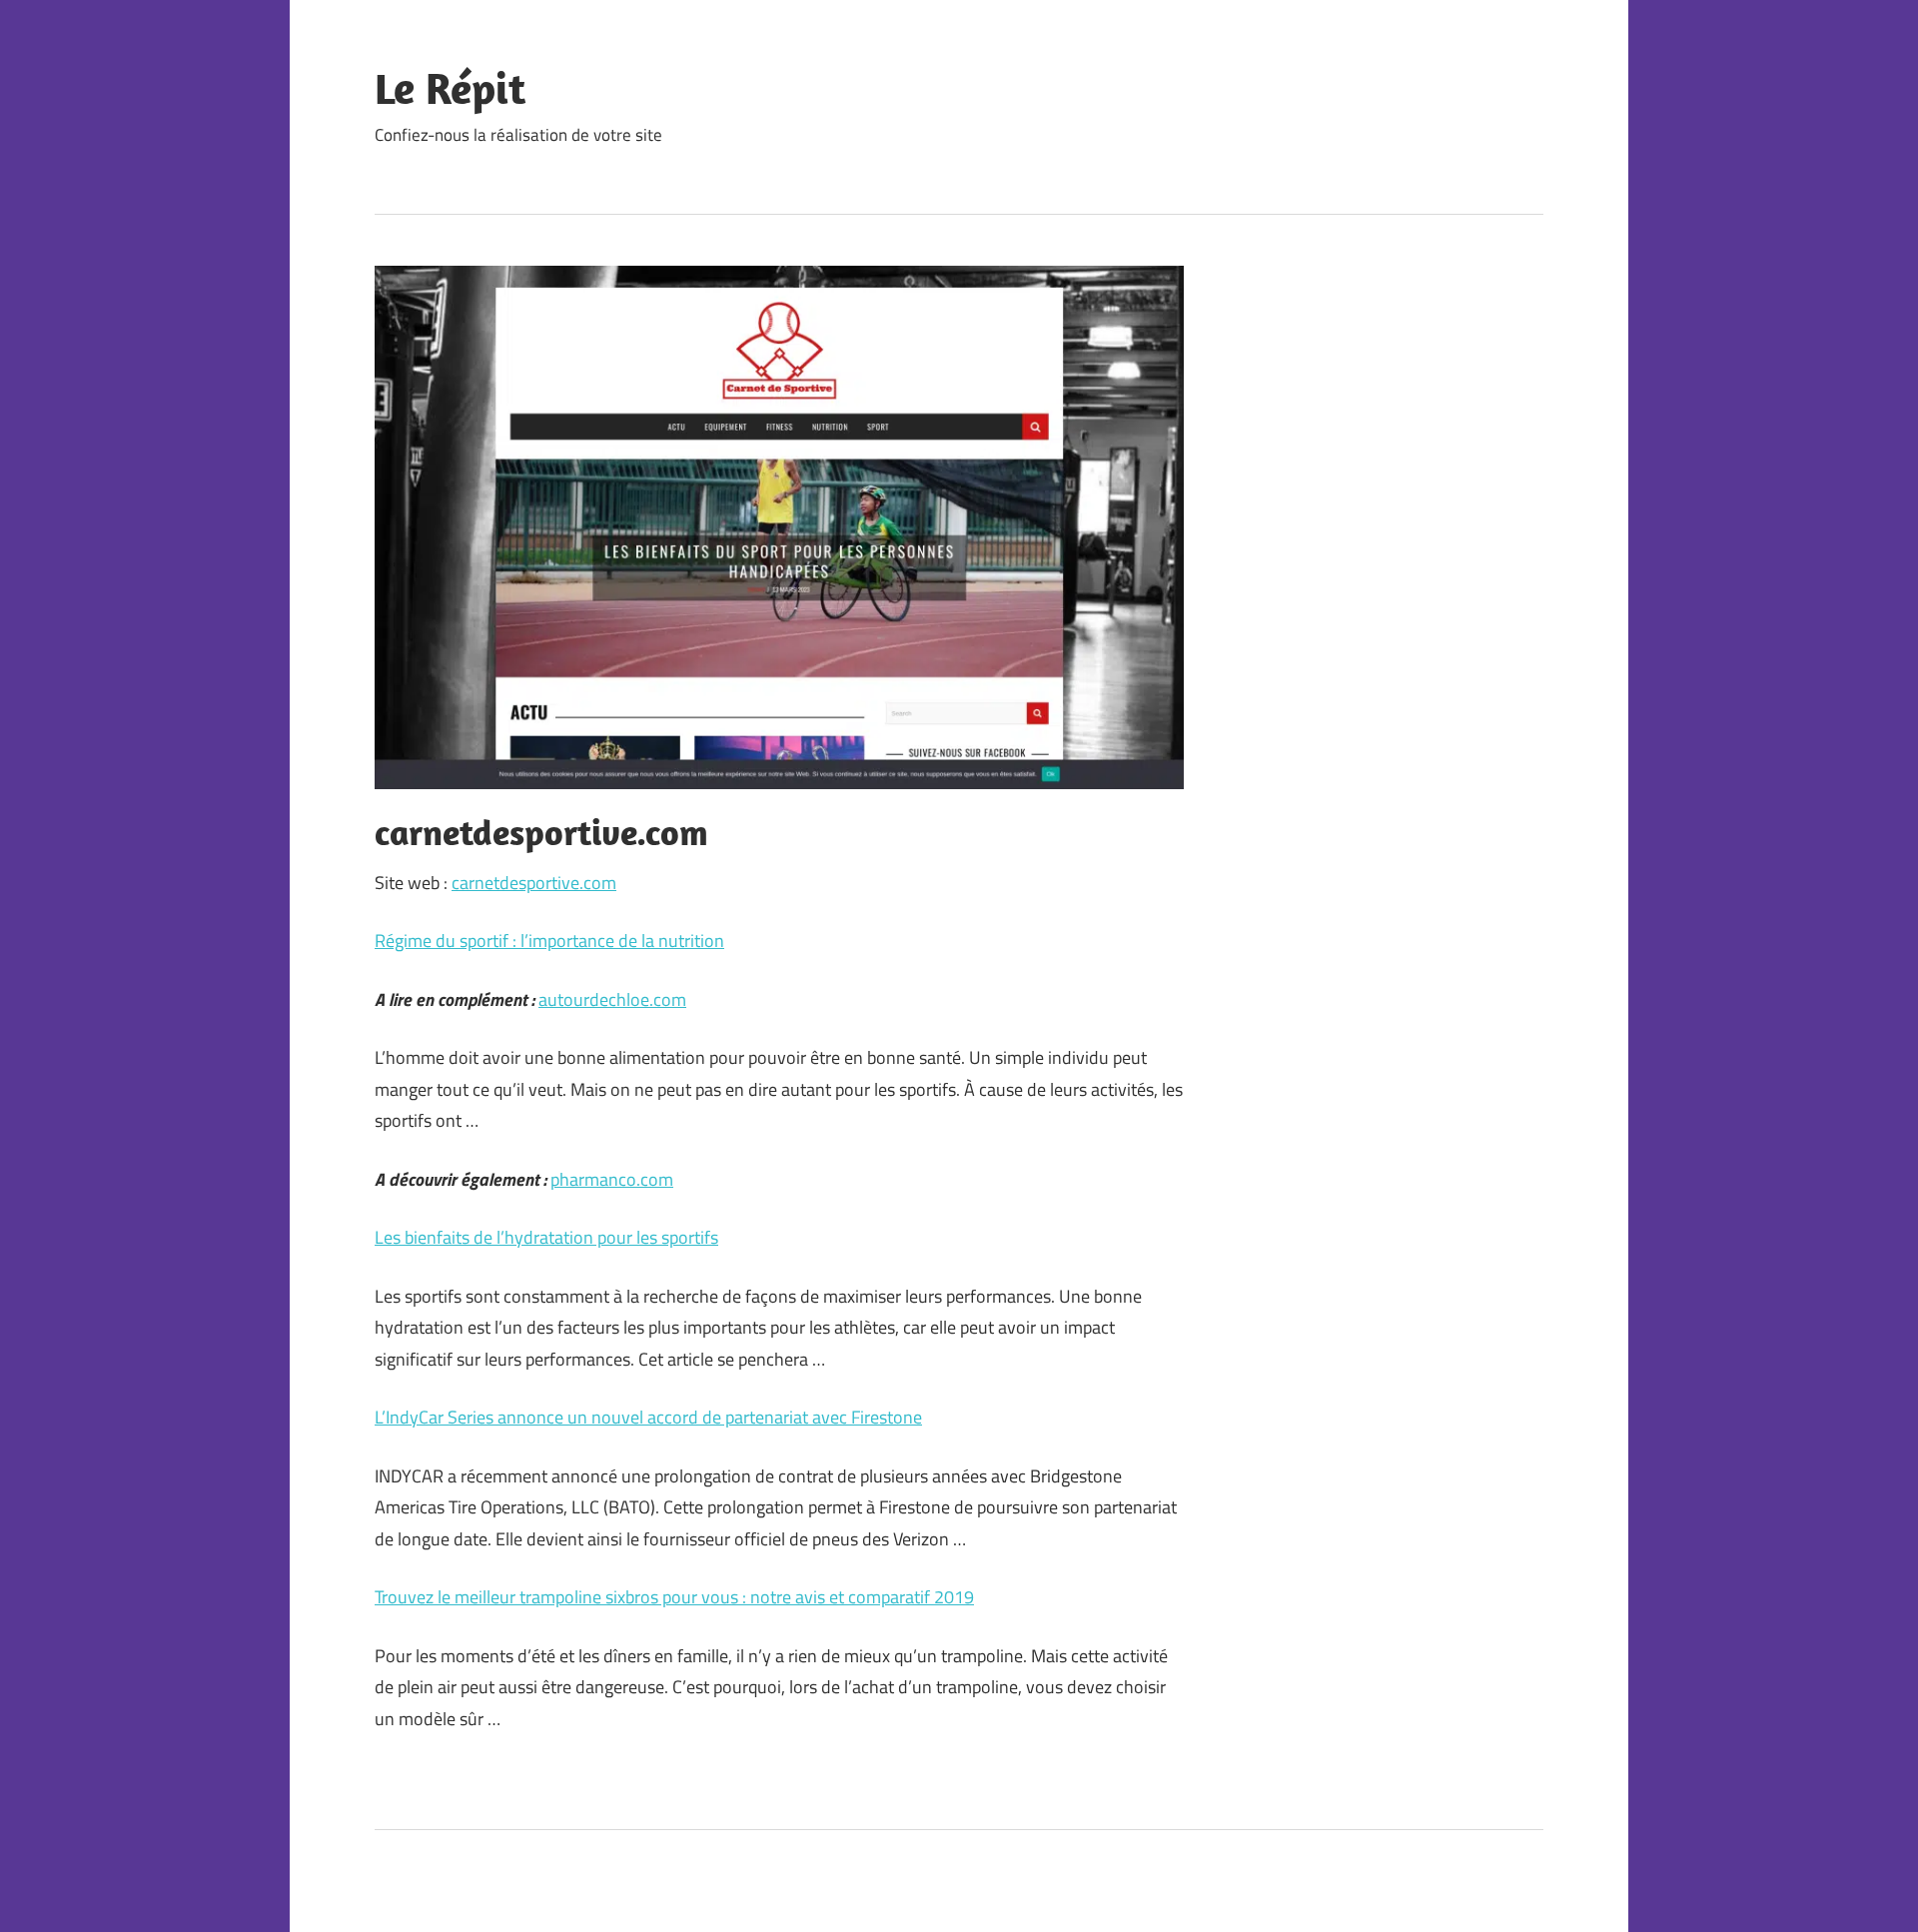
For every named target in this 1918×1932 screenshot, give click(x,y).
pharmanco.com (612, 1179)
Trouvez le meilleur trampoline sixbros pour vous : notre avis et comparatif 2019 (674, 1597)
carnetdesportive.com (534, 883)
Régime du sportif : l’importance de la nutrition (549, 941)
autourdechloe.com (612, 999)
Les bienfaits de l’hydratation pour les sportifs (546, 1237)
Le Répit (450, 88)
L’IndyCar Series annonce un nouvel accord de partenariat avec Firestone (648, 1417)
